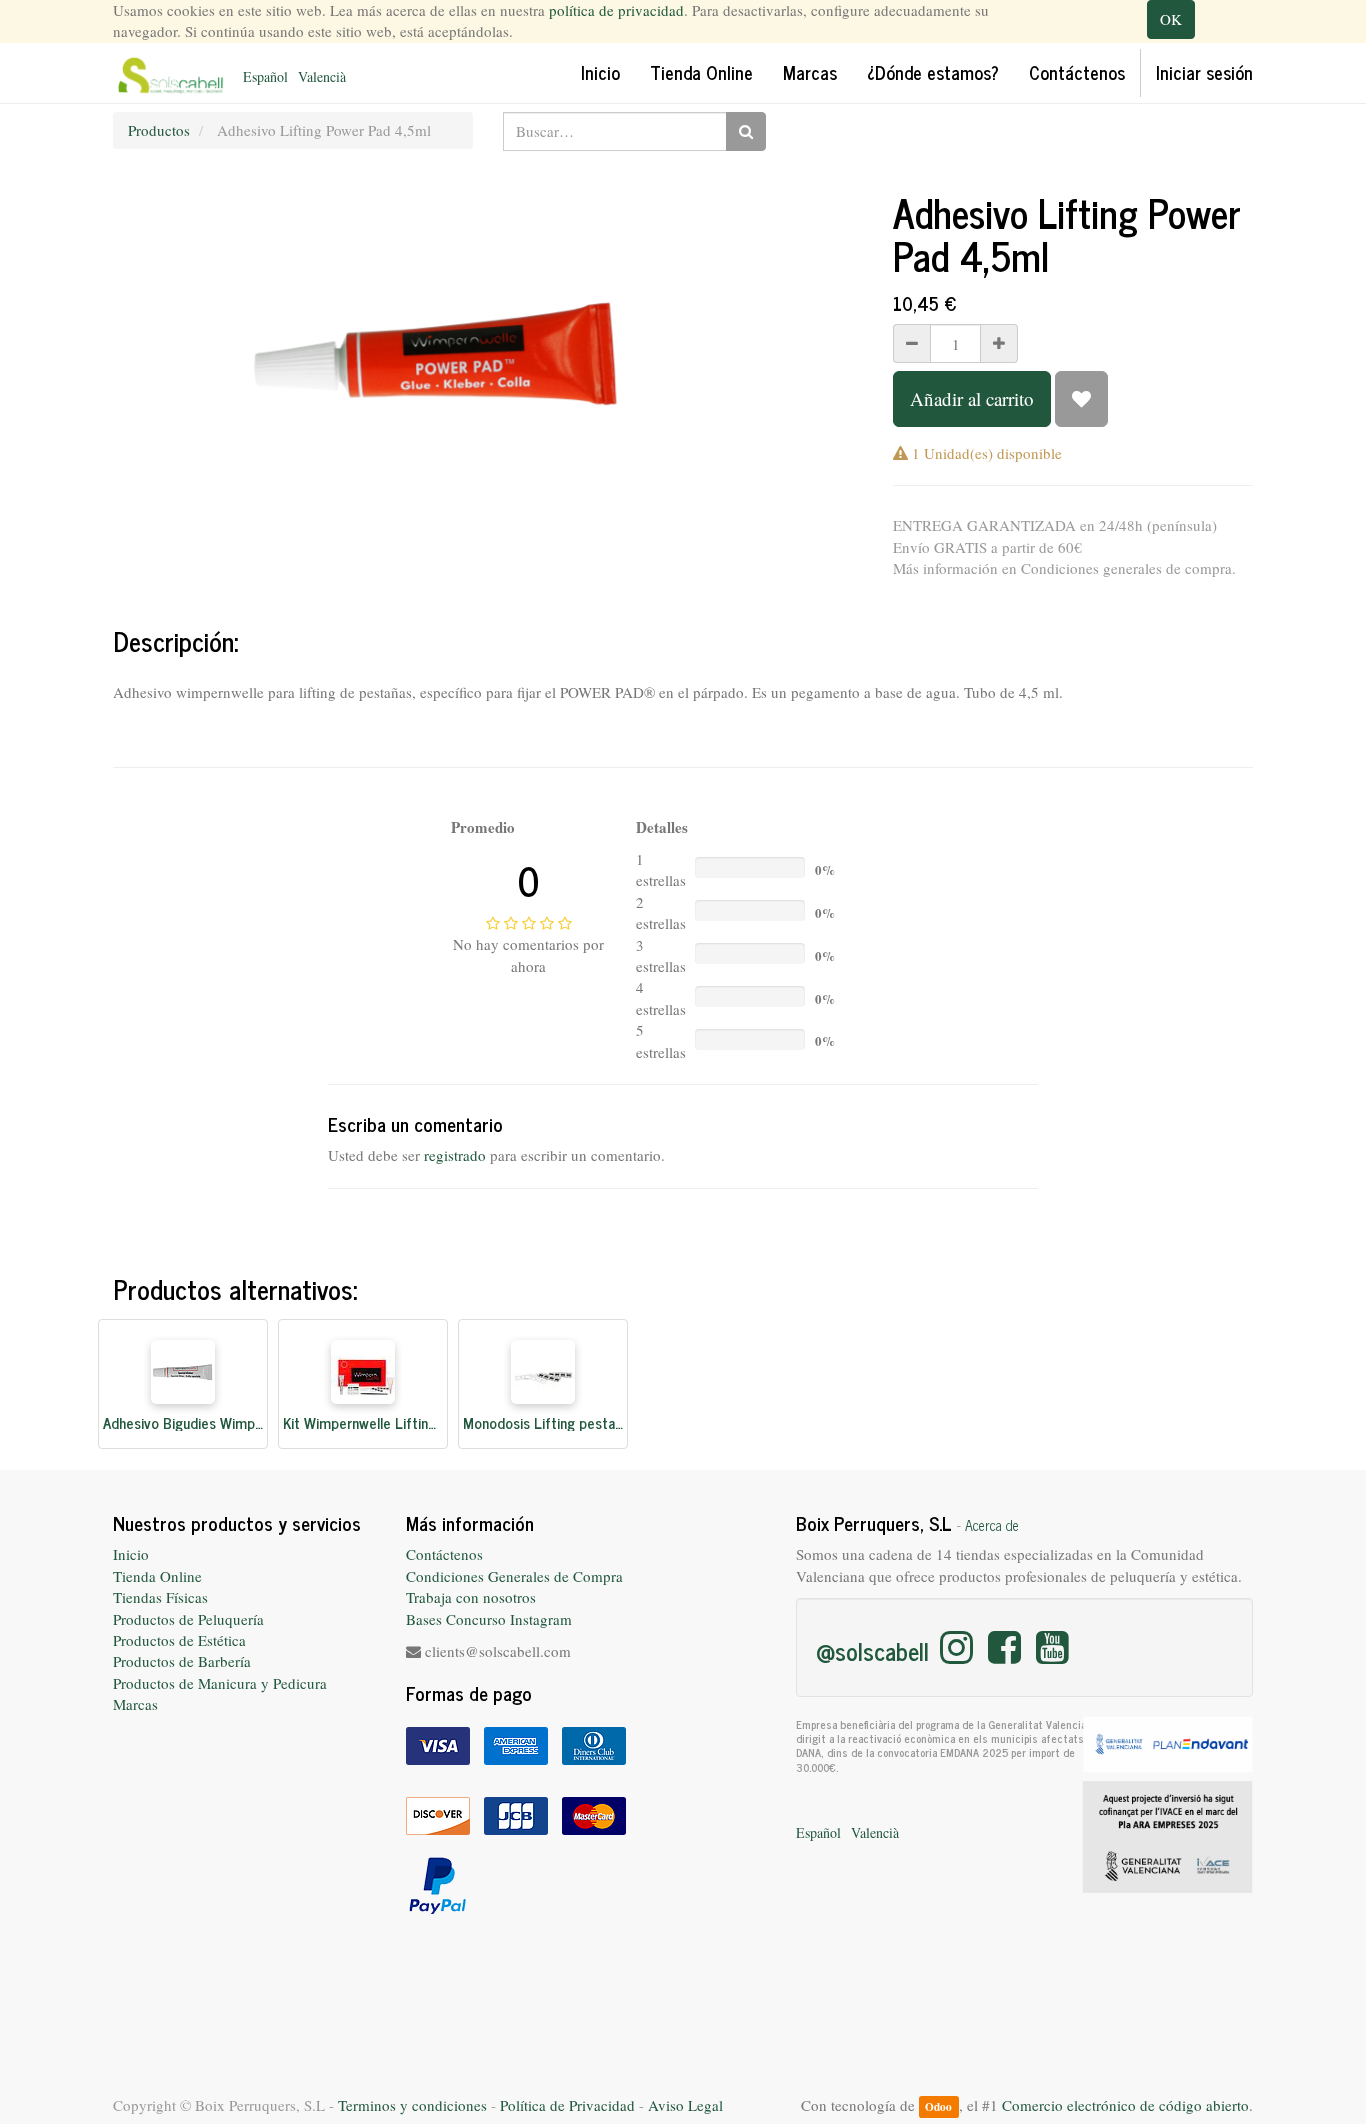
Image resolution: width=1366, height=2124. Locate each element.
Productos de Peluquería (188, 1619)
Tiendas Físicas (160, 1597)
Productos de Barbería (182, 1661)
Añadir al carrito (972, 398)
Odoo (938, 2106)
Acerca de (992, 1525)
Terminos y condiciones (412, 2105)
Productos (159, 130)
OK (1171, 19)
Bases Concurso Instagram (489, 1619)
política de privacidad (616, 10)
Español (265, 76)
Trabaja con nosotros (471, 1597)
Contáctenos (444, 1554)
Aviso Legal (685, 2105)
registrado (455, 1155)
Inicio (131, 1554)
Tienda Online (157, 1576)
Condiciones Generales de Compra (514, 1576)
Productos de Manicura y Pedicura (220, 1683)
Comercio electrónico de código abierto (1125, 2105)
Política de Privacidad (567, 2105)
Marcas (135, 1704)
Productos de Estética (179, 1640)
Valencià (322, 76)
